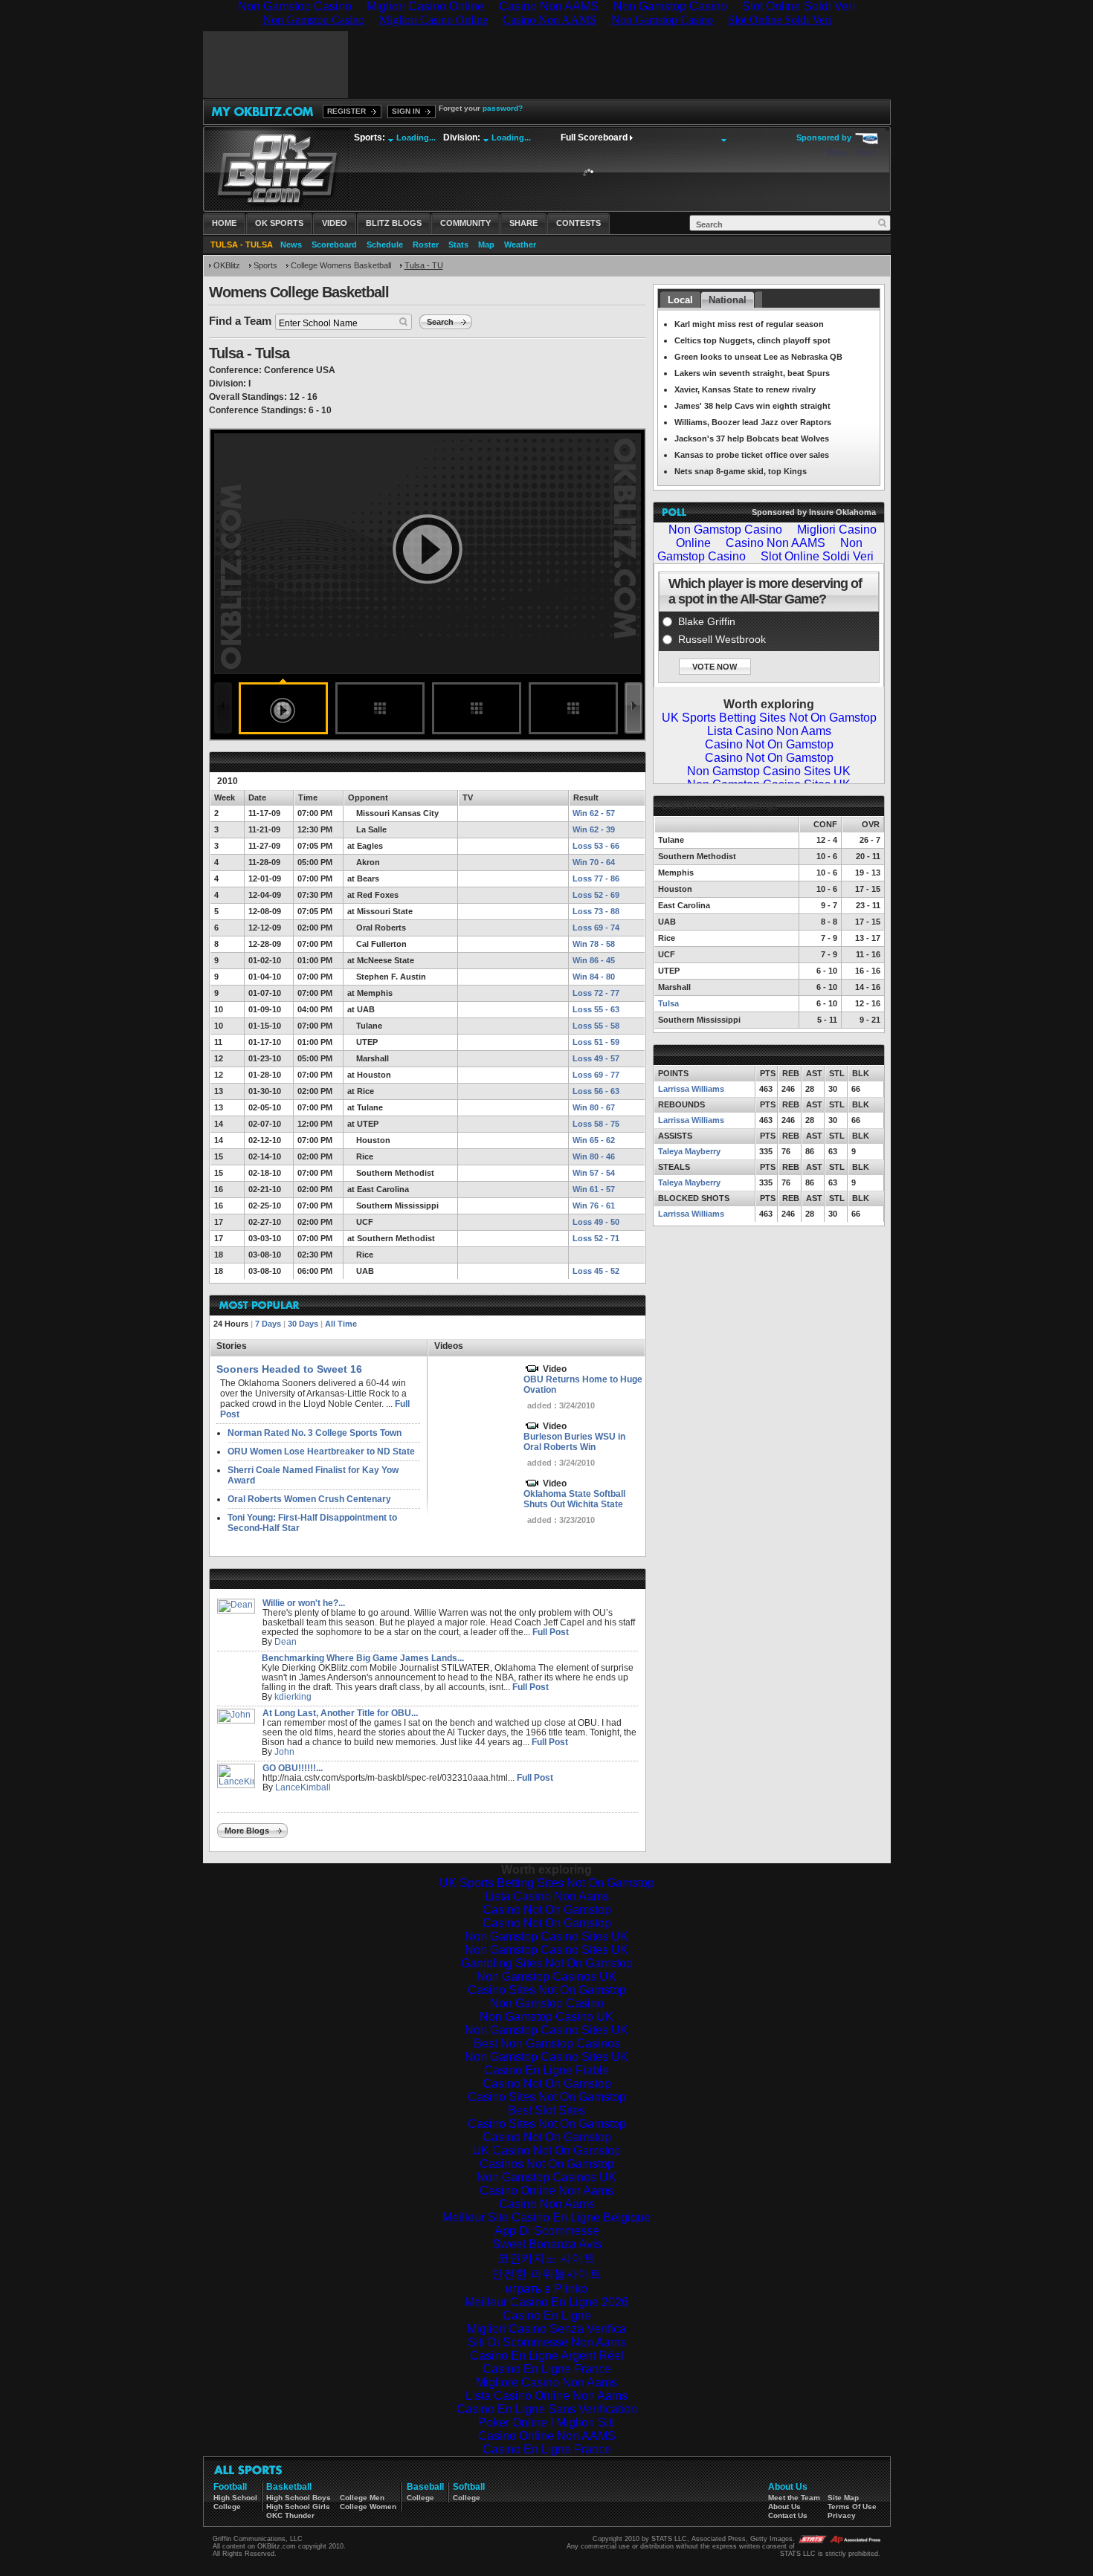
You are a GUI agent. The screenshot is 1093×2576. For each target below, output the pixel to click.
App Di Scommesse (547, 2231)
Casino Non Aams (547, 2204)
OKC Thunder (290, 2515)
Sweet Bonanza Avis (547, 2244)
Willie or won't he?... (304, 1603)
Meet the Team (794, 2498)
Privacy (842, 2515)
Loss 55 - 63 (596, 1009)
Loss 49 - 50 (596, 1222)
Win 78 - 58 (594, 944)
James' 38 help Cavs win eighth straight (752, 406)
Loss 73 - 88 (596, 911)
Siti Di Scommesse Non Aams (547, 2342)
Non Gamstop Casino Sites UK (546, 1936)
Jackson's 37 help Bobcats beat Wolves (752, 438)
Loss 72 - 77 (596, 993)
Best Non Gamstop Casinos (547, 2043)
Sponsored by (824, 137)
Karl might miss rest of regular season (749, 324)
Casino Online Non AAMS (547, 2436)
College (227, 2507)
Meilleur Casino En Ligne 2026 (546, 2302)
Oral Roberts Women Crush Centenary (309, 1499)
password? (503, 108)
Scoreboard (334, 245)
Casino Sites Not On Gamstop (547, 1990)
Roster (426, 245)
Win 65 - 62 (594, 1140)
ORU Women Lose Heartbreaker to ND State (321, 1452)
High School (235, 2498)
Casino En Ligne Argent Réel (547, 2356)
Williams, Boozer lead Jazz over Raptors (753, 422)
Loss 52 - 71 (596, 1238)
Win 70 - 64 (594, 862)
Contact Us (788, 2515)
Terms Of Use (852, 2507)
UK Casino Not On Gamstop (546, 2151)
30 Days (303, 1324)
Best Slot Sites (546, 2110)
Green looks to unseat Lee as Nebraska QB (758, 357)
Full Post (551, 1632)
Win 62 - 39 (594, 829)
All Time (341, 1324)
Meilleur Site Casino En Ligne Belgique (546, 2217)
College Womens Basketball (341, 265)
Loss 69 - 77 (596, 1075)
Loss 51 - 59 (596, 1042)
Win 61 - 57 (594, 1189)
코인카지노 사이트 (546, 2258)
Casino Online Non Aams (546, 2191)
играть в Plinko (546, 2289)
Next (866, 153)
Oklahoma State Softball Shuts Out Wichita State (574, 1499)
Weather (520, 245)
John (284, 1752)
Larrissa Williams (691, 1089)
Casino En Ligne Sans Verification (547, 2409)
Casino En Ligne (547, 2316)
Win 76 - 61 (594, 1206)
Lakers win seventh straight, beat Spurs (752, 373)
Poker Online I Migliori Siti (546, 2423)
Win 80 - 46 (594, 1156)
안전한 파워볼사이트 (546, 2274)
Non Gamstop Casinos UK (546, 1977)
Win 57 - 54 (594, 1173)
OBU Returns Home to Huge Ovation (583, 1385)
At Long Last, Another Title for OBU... (340, 1713)
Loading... (416, 137)
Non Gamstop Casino (547, 2003)
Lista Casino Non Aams (547, 1896)
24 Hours (231, 1324)
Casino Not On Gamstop (547, 1910)
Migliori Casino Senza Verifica (546, 2329)
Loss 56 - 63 (596, 1091)
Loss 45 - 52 (596, 1271)
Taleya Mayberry (689, 1151)
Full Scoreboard (594, 137)
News (291, 245)
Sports (265, 265)
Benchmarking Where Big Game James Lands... (363, 1658)
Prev (838, 153)
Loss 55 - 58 (596, 1026)
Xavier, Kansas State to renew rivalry (745, 389)
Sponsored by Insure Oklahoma (814, 512)
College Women (368, 2507)
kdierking (293, 1697)
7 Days (268, 1324)
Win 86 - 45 (594, 960)
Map (486, 245)
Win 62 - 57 (594, 813)
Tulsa (668, 1003)
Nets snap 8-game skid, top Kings (741, 471)
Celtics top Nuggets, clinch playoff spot (752, 340)
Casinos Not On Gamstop (547, 2164)
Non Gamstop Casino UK (546, 2017)
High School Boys (299, 2498)
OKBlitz (227, 265)
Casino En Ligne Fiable (546, 2070)
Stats (458, 245)
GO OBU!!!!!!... (293, 1768)
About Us (784, 2507)
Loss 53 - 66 (596, 846)
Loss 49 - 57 (596, 1058)
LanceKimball (303, 1787)
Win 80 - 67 (594, 1107)
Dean (286, 1642)
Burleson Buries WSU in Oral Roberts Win (574, 1442)
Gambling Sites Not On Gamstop (547, 1963)
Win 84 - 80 (594, 977)
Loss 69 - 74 (596, 928)
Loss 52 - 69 (596, 895)
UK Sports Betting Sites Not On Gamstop (547, 1883)
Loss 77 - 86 (596, 878)
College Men (362, 2498)
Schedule (385, 245)
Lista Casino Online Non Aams (546, 2396)
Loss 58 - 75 (596, 1124)
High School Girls (298, 2507)
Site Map (843, 2498)
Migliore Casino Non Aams (546, 2382)
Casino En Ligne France (547, 2369)
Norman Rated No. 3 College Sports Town (315, 1433)
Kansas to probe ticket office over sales (752, 455)
